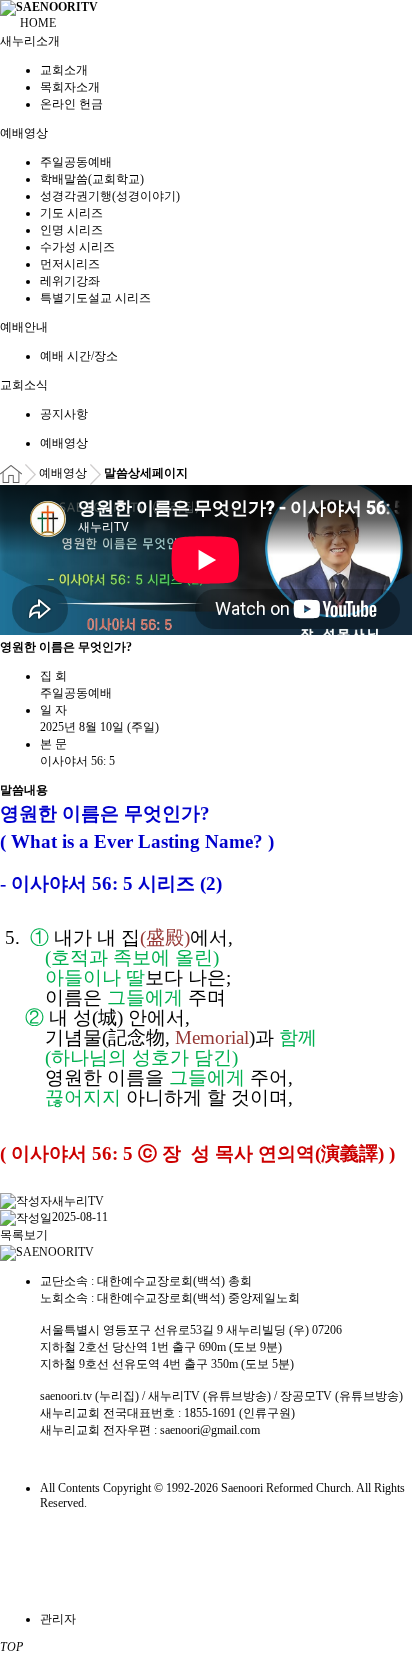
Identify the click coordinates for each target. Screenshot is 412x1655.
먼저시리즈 (70, 264)
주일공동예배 (76, 162)
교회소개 (64, 70)
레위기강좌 (70, 281)
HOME (38, 23)
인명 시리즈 (71, 230)
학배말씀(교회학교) (92, 179)
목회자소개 (70, 87)
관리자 (58, 1619)
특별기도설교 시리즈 (95, 298)
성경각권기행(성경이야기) (110, 196)
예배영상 (25, 133)
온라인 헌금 (71, 104)
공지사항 (64, 414)
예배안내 (25, 327)
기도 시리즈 (71, 213)
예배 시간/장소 (79, 356)
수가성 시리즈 (77, 247)
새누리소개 (31, 41)
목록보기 (24, 1235)
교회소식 (25, 385)
